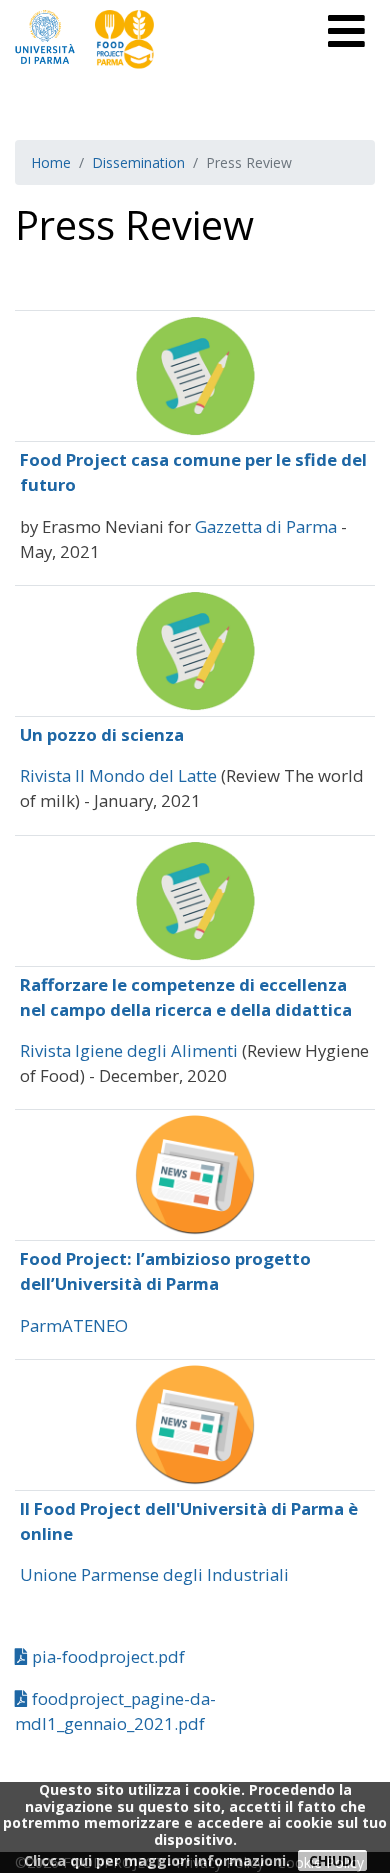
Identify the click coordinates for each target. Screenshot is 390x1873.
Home (51, 162)
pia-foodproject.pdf (106, 1656)
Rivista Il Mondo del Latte (118, 775)
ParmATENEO (74, 1325)
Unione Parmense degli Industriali (154, 1574)
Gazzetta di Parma (266, 526)
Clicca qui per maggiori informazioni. (157, 1860)
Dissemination (138, 162)
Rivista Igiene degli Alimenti (129, 1050)
